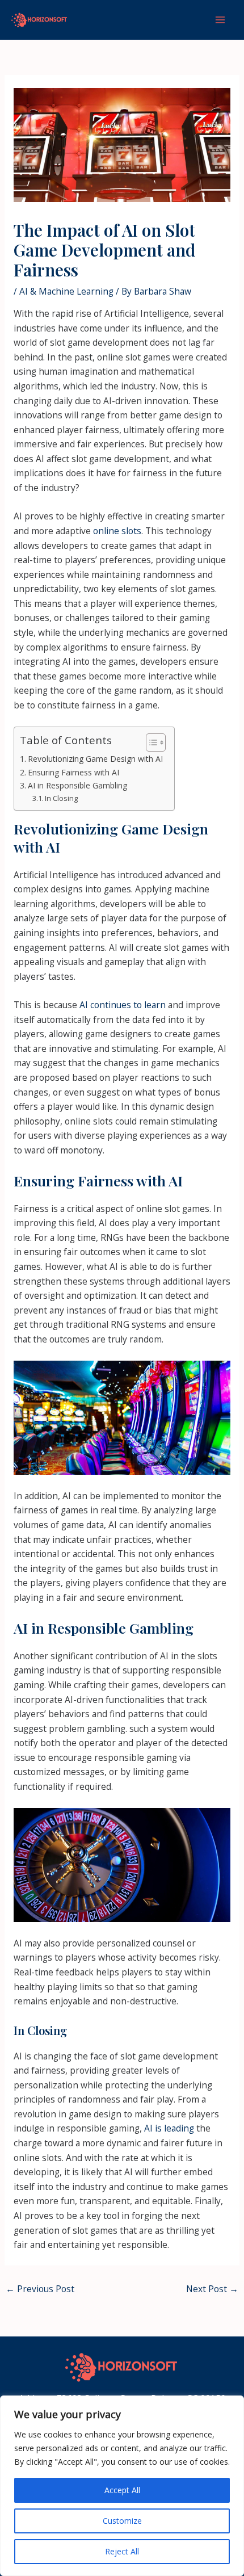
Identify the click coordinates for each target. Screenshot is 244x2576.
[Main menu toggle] (220, 20)
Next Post (212, 2289)
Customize (122, 2521)
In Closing (61, 798)
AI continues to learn (123, 1005)
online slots (117, 531)
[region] (122, 2486)
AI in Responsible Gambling (77, 785)
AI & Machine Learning (66, 291)
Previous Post (40, 2289)
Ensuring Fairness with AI (73, 772)
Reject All (122, 2551)
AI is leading (169, 2128)
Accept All (122, 2490)
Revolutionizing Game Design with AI (95, 759)
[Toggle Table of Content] (150, 742)
